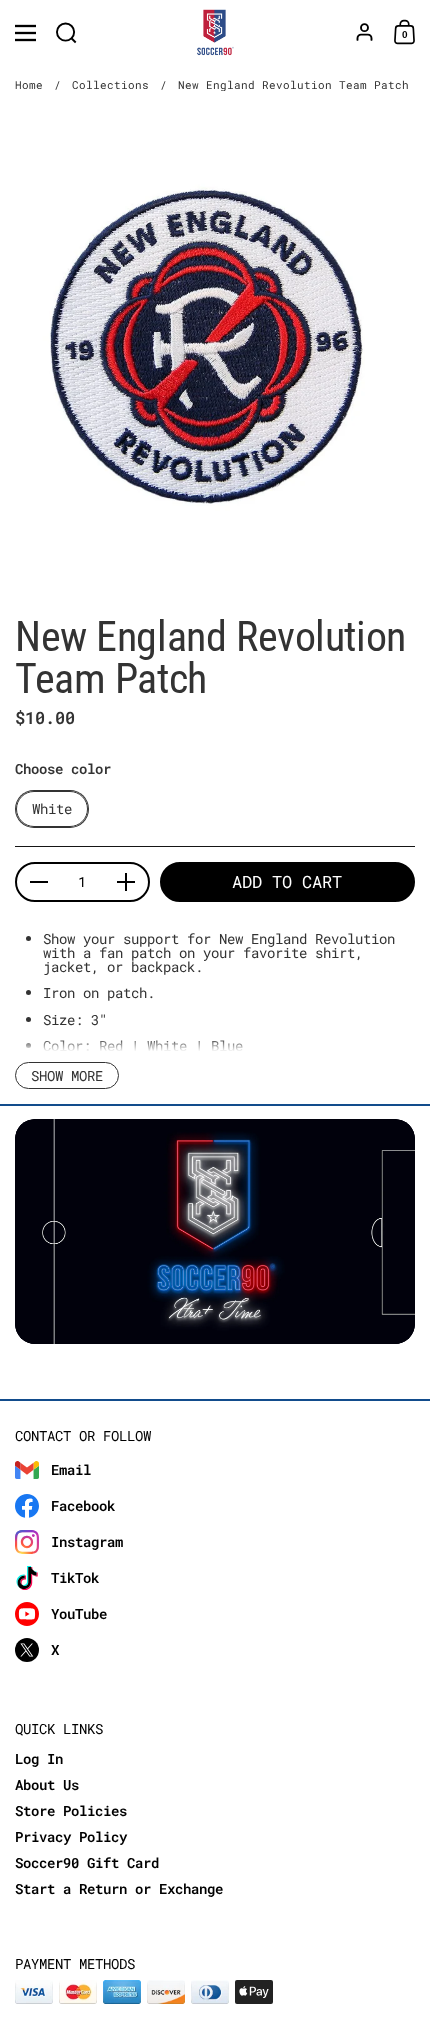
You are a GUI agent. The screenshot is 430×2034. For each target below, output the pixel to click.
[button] (66, 32)
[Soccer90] (215, 33)
